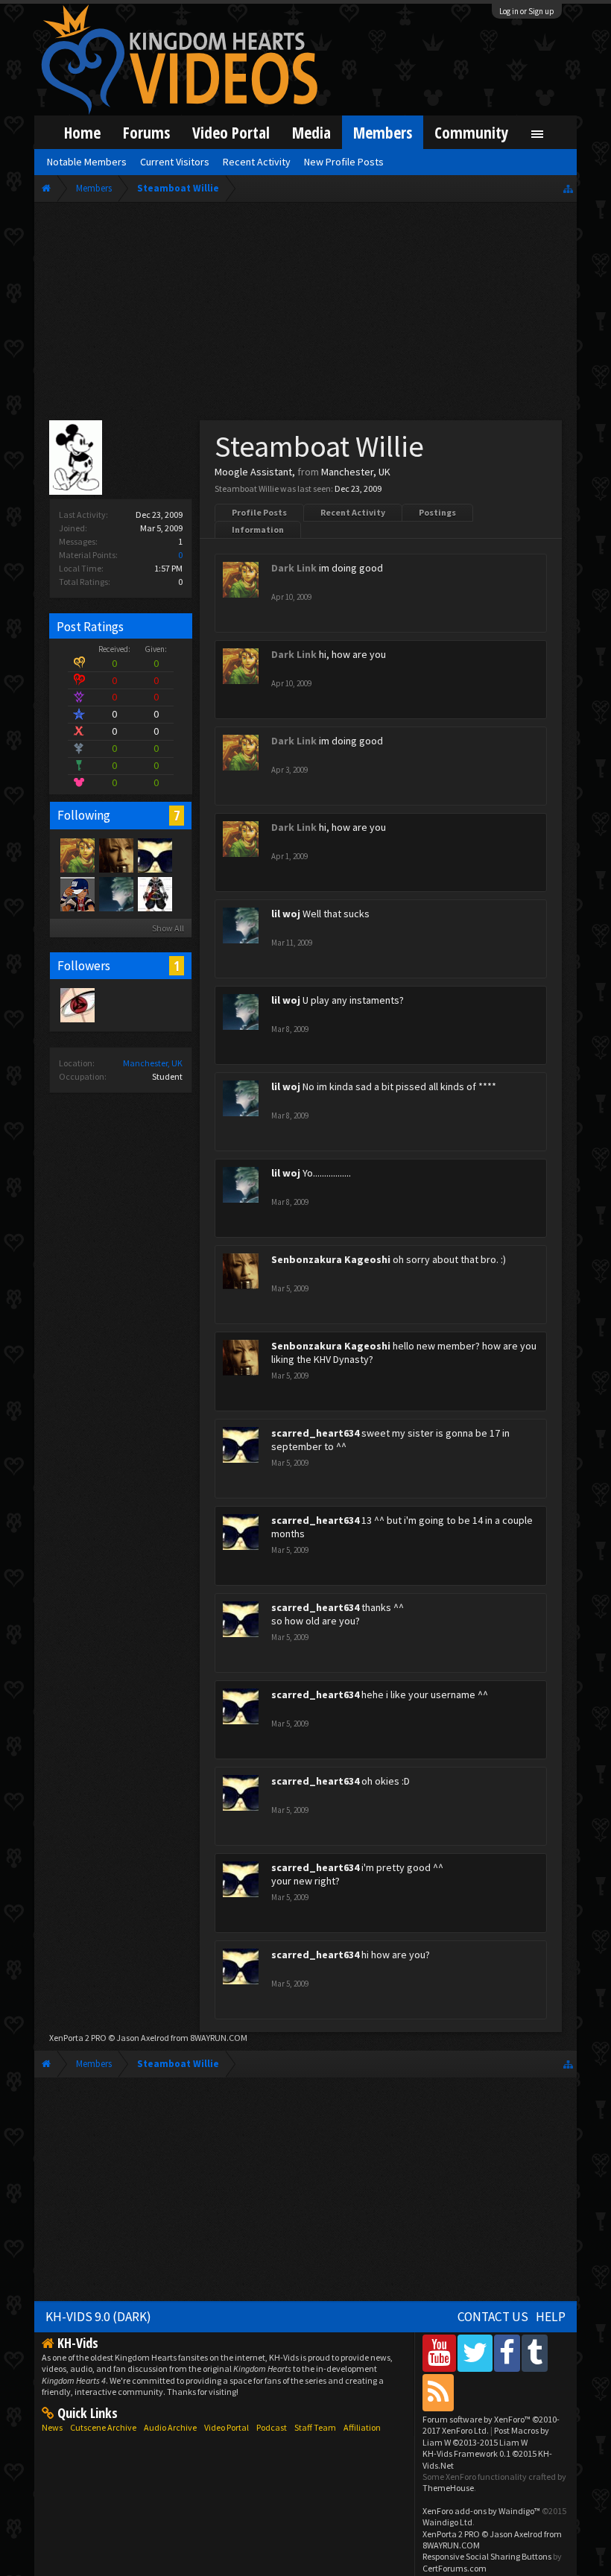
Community (472, 132)
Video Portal (231, 132)
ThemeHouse (448, 2488)
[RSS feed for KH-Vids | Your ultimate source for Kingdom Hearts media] (438, 2392)
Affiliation (362, 2427)
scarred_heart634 (315, 1433)
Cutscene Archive (103, 2427)
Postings (437, 512)
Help (551, 2317)
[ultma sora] (154, 893)
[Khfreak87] (77, 893)
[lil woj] (115, 893)
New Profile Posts (344, 162)
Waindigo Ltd (447, 2522)
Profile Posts (259, 512)
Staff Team (315, 2427)
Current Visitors (175, 162)
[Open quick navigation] (568, 188)
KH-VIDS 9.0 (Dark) (98, 2317)
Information (258, 529)
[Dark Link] (77, 855)
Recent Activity (353, 512)
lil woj (286, 914)
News (52, 2427)
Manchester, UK (153, 1063)
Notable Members (87, 162)
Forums (146, 132)
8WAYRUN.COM (219, 2038)
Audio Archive (170, 2427)
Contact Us (493, 2317)
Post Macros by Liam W (486, 2436)
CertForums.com (455, 2568)
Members (383, 132)
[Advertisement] (305, 314)
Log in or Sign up (527, 11)
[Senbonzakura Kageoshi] (115, 855)
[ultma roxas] (77, 1004)
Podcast (272, 2427)
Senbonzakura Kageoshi (331, 1259)
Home (82, 132)
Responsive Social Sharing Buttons (487, 2556)
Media (311, 132)
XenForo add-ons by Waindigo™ (481, 2511)
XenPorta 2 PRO (78, 2038)
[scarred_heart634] (154, 855)
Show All (168, 928)
